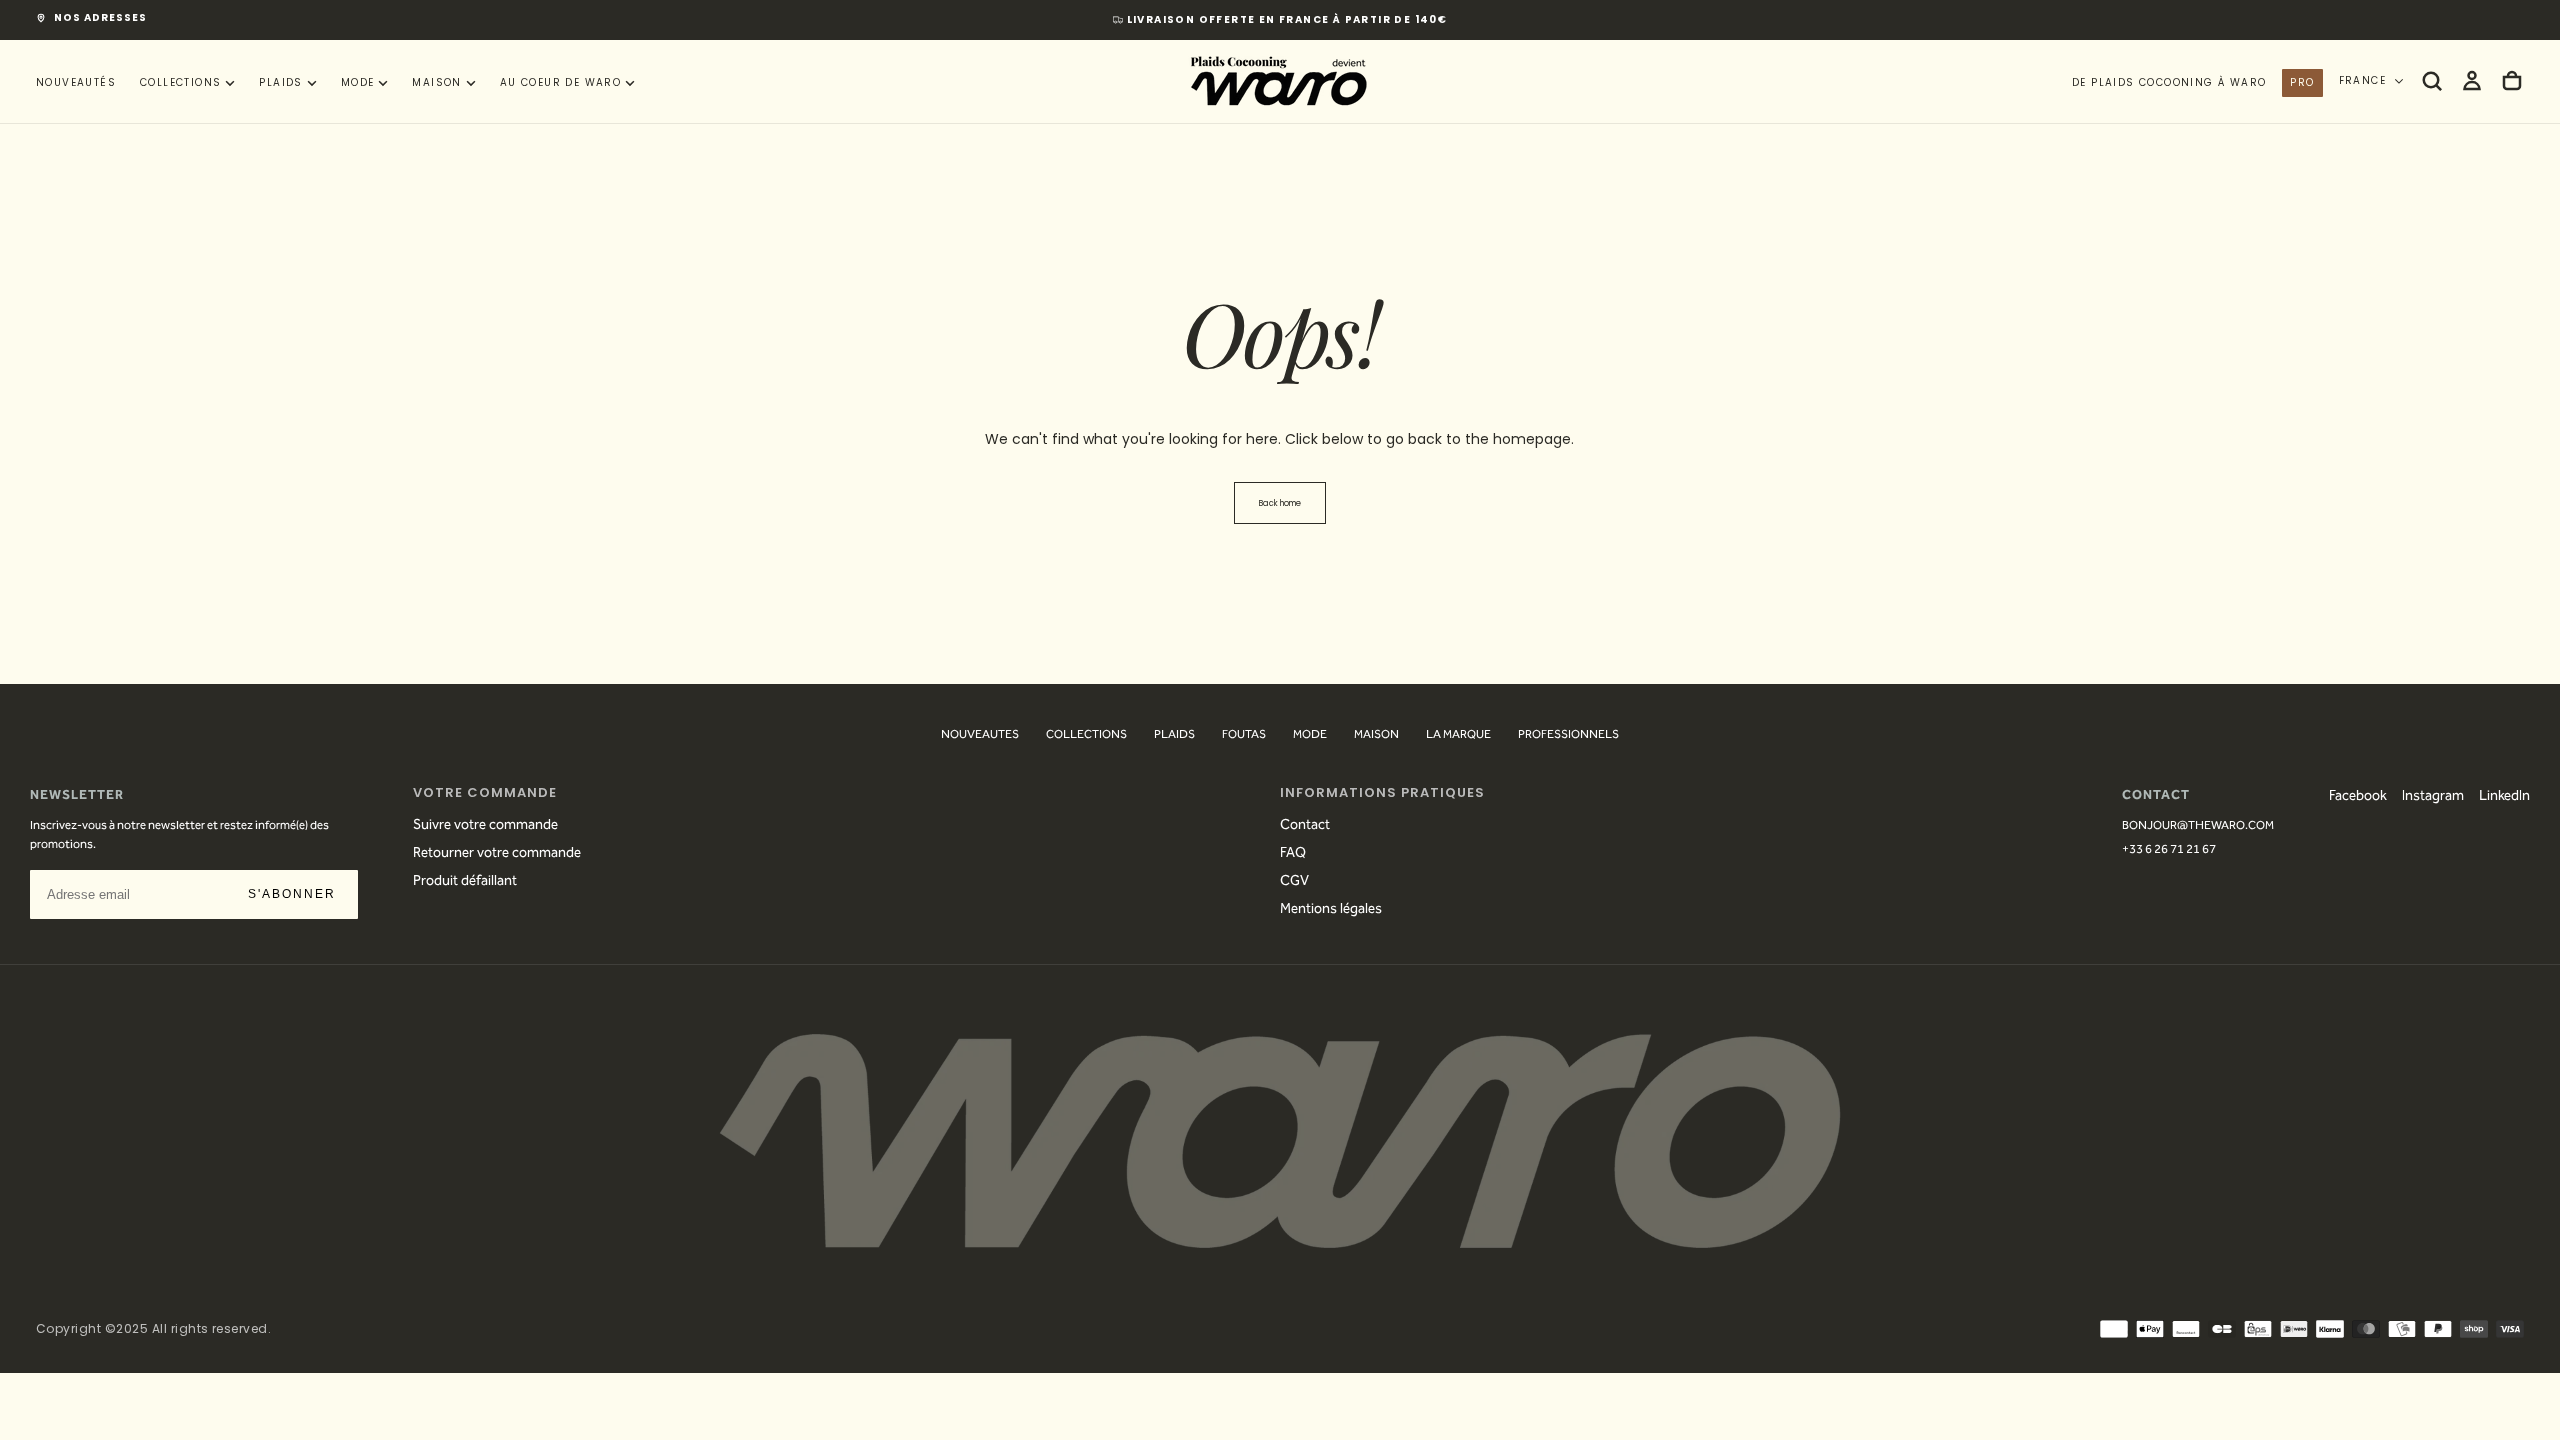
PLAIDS (280, 82)
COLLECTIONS (180, 82)
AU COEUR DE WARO (560, 82)
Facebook (2358, 797)
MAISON (436, 82)
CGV (1294, 882)
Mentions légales (1331, 910)
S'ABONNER (292, 894)
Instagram (2433, 797)
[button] (2432, 81)
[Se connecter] (2472, 81)
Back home (1280, 503)
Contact (1305, 826)
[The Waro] (1280, 1140)
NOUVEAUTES (980, 735)
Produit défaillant (465, 882)
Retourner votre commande (497, 854)
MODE (358, 82)
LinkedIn (2504, 797)
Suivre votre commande (485, 826)
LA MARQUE (1458, 735)
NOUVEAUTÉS (76, 82)
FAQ (1293, 854)
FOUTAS (1244, 735)
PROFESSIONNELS (1568, 735)
